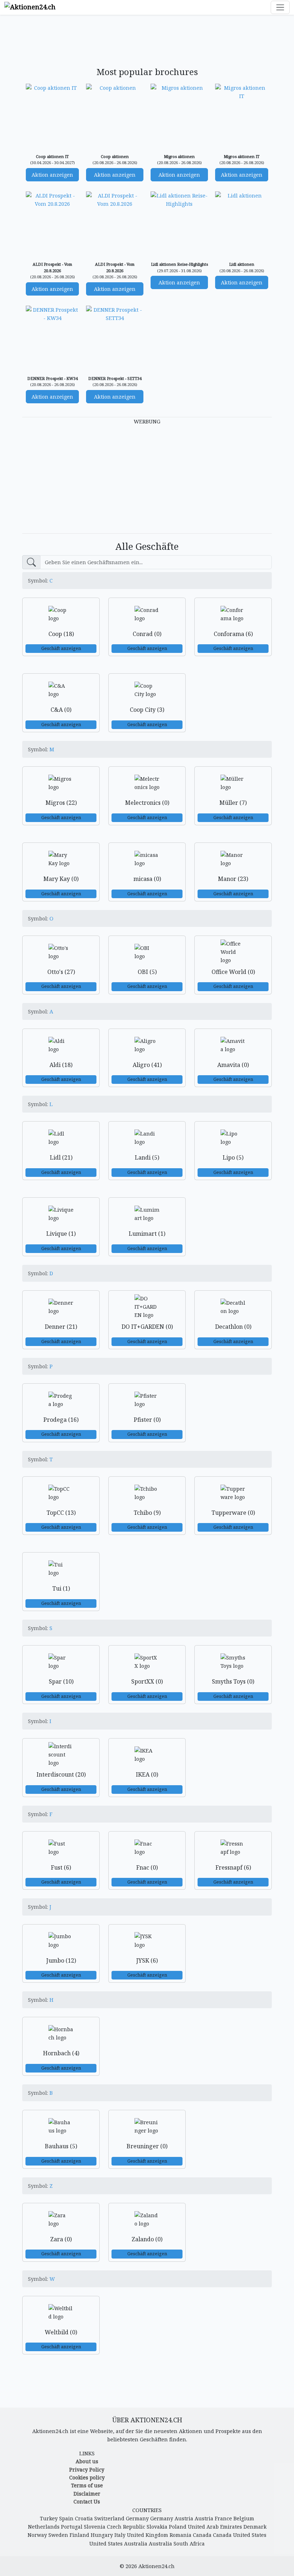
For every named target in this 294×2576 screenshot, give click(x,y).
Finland (79, 2535)
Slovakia (157, 2527)
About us (87, 2461)
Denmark (255, 2527)
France (223, 2518)
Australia (136, 2543)
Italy (120, 2535)
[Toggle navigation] (280, 7)
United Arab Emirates (215, 2527)
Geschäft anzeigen (61, 648)
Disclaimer (87, 2494)
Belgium (244, 2518)
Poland (178, 2527)
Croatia (84, 2518)
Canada (202, 2535)
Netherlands (44, 2527)
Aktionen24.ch (157, 2566)
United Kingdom (148, 2535)
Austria (184, 2518)
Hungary (102, 2535)
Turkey (49, 2518)
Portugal (72, 2527)
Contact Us (87, 2501)
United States (250, 2535)
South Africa (189, 2543)
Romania (181, 2535)
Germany (137, 2518)
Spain (66, 2518)
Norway (37, 2535)
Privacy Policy (87, 2470)
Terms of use (87, 2485)
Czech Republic (126, 2527)
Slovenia (95, 2527)
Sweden (58, 2535)
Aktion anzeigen (52, 175)
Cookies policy (87, 2477)
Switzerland (109, 2518)
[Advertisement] (153, 42)
